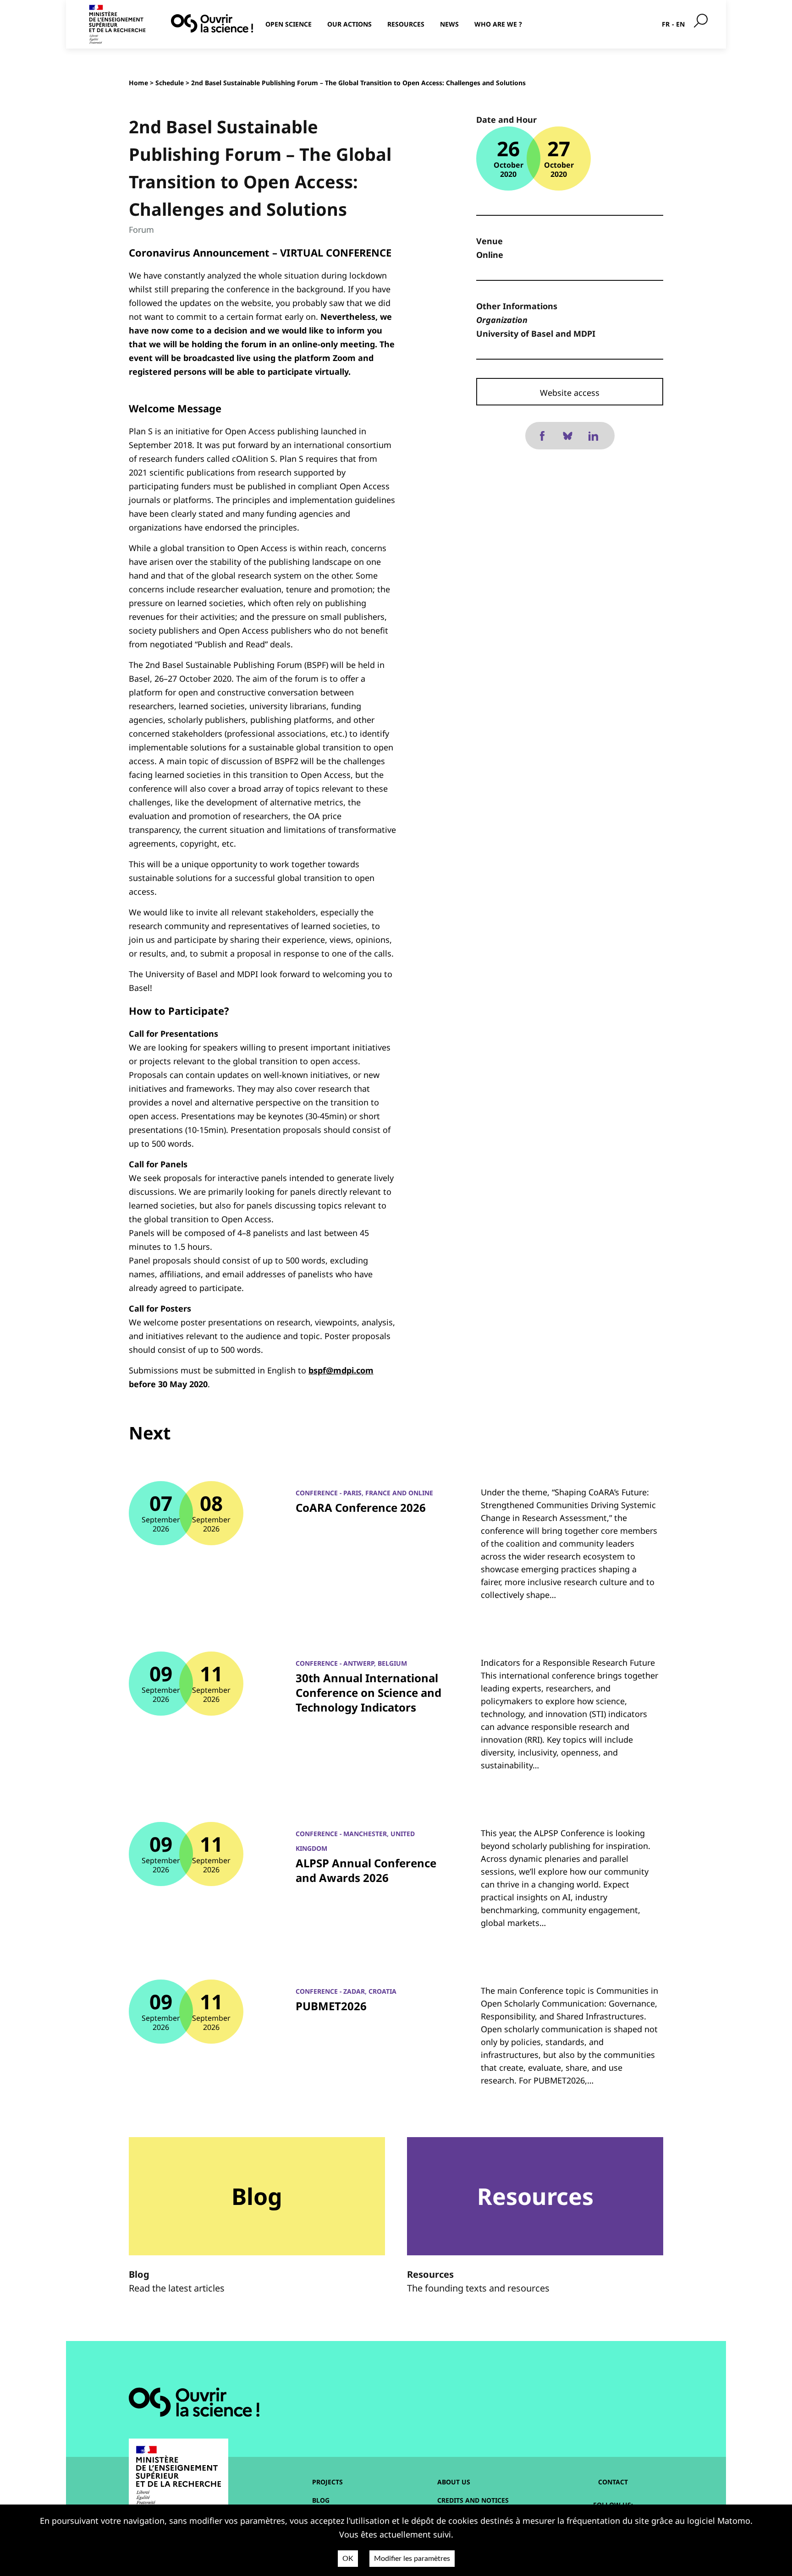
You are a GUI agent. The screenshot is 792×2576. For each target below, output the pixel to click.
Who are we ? (498, 24)
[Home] (212, 23)
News (449, 24)
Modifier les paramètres (412, 2559)
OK (348, 2559)
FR (666, 24)
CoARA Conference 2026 (361, 1507)
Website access (570, 393)
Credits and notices (473, 2500)
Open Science (289, 24)
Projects (327, 2482)
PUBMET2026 (331, 2006)
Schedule (170, 83)
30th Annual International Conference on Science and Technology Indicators (368, 1693)
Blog (321, 2500)
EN (680, 24)
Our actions (349, 24)
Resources (406, 24)
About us (454, 2482)
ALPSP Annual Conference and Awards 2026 (366, 1870)
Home (138, 83)
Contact (613, 2482)
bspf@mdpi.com (341, 1370)
